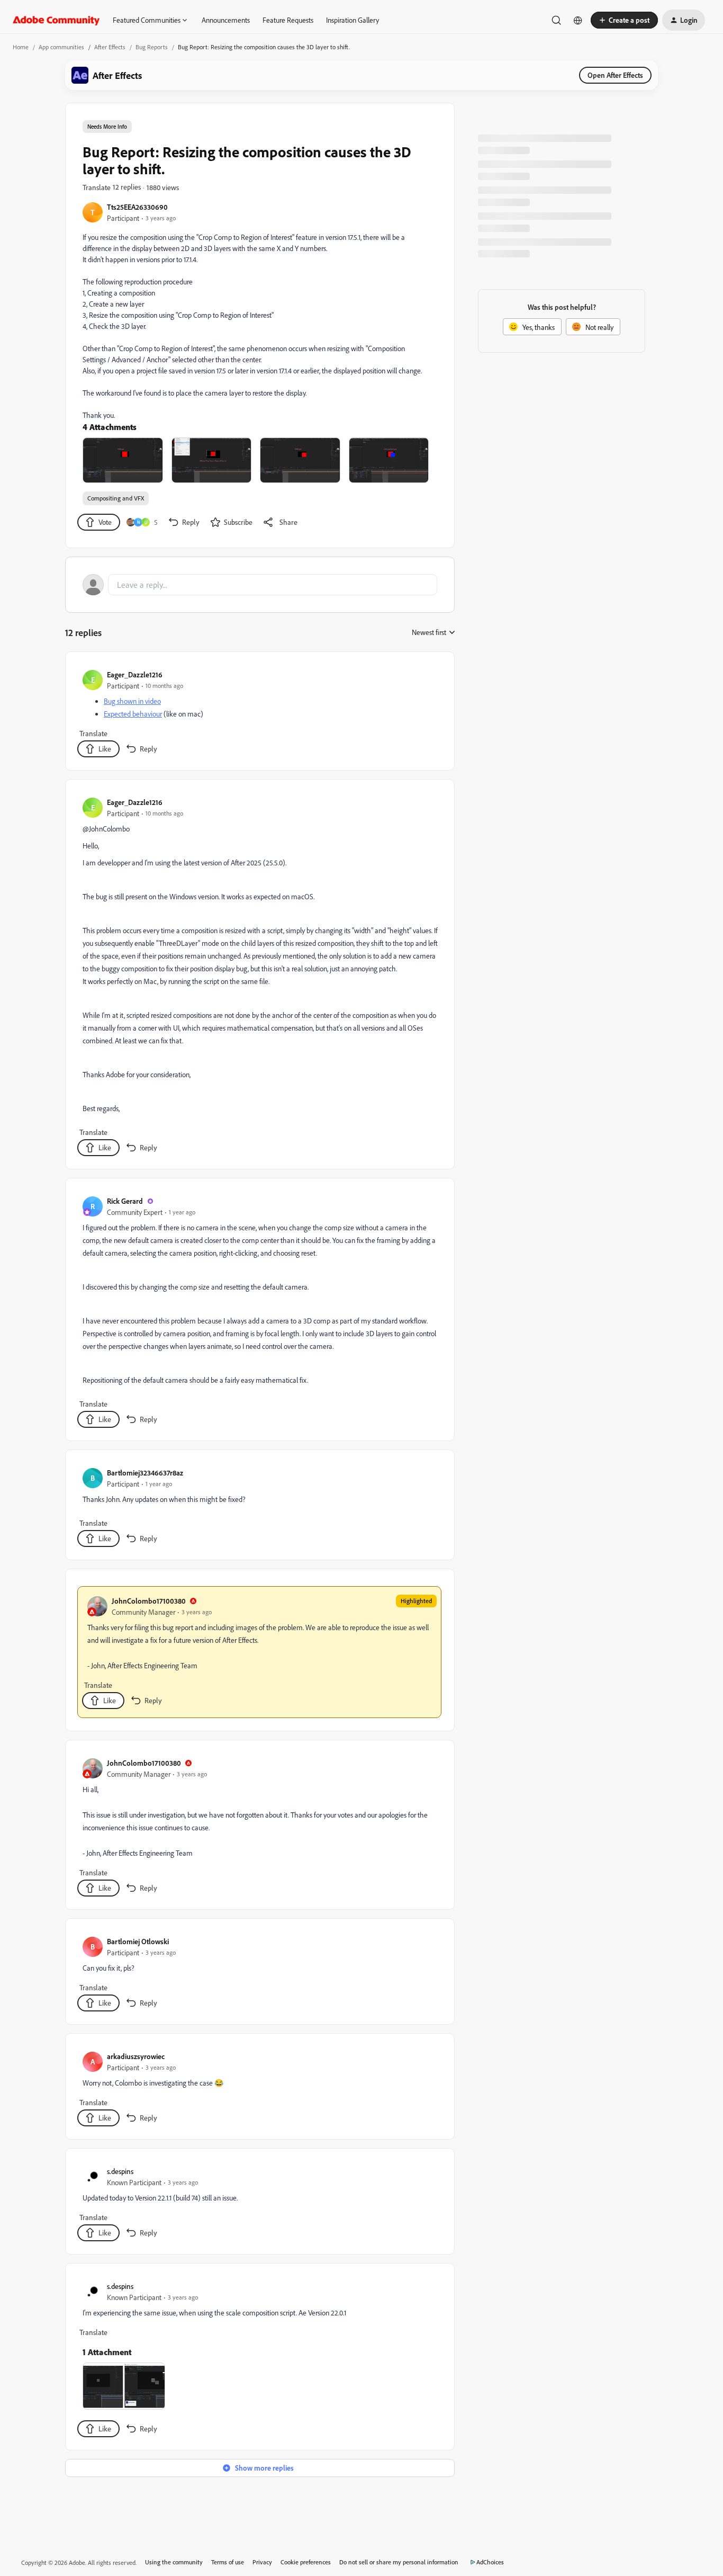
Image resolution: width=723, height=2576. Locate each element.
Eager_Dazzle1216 (135, 674)
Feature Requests (288, 20)
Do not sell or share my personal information (399, 2562)
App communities (61, 47)
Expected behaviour (133, 714)
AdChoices (490, 2562)
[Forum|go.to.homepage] (56, 20)
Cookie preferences (306, 2562)
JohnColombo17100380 (149, 1601)
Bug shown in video (132, 701)
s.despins (120, 2171)
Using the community (174, 2562)
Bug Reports (152, 47)
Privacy (262, 2562)
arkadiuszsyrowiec (136, 2056)
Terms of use (228, 2562)
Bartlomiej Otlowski (138, 1941)
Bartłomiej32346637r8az (145, 1473)
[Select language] (578, 20)
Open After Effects (615, 75)
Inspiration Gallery (353, 20)
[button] (624, 20)
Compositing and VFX (116, 498)
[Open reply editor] (260, 585)
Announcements (226, 20)
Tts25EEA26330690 (137, 207)
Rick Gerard (125, 1201)
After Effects (110, 47)
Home (21, 47)
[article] (259, 713)
